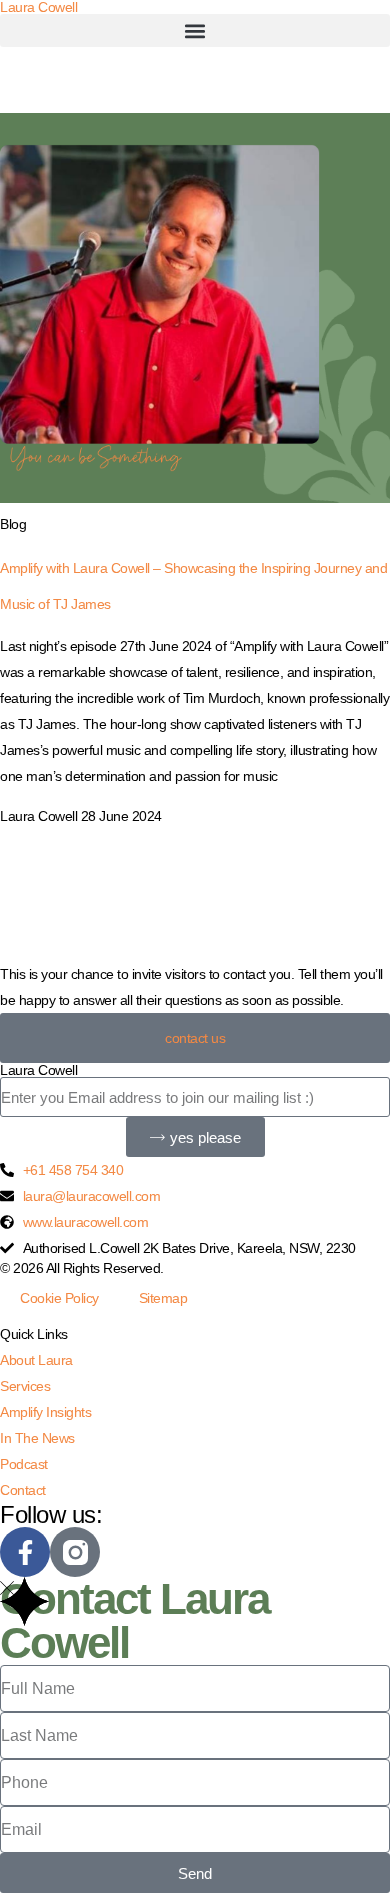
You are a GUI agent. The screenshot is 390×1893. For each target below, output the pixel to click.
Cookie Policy (59, 1298)
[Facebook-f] (25, 1552)
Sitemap (163, 1298)
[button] (195, 30)
